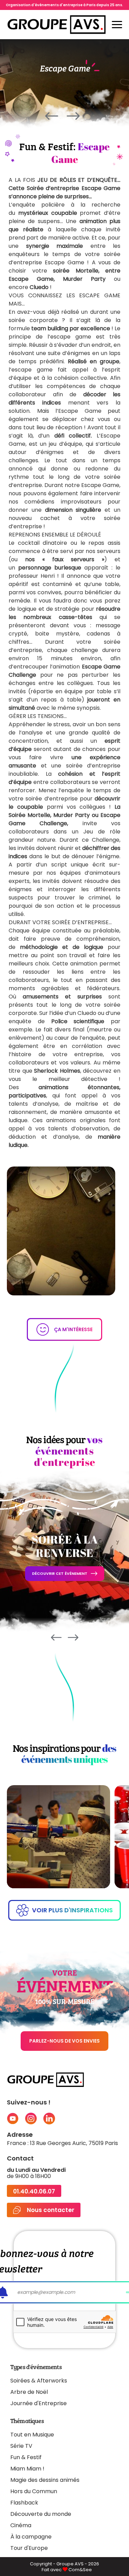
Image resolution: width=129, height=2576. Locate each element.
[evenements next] (73, 1638)
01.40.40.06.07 (34, 2192)
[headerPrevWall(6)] (52, 118)
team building (50, 328)
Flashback (24, 2503)
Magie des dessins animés (45, 2480)
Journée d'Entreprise (39, 2403)
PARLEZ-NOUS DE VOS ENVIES (64, 2041)
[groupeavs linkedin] (49, 2119)
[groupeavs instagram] (31, 2119)
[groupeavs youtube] (13, 2119)
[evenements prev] (56, 1638)
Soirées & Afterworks (39, 2381)
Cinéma (21, 2525)
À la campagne (31, 2537)
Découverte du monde (41, 2514)
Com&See (80, 2570)
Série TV (21, 2446)
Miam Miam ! (27, 2469)
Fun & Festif (26, 2457)
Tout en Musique (32, 2435)
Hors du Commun (34, 2491)
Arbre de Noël (29, 2392)
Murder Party (84, 279)
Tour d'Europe (29, 2548)
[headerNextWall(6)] (73, 118)
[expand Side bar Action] (117, 25)
